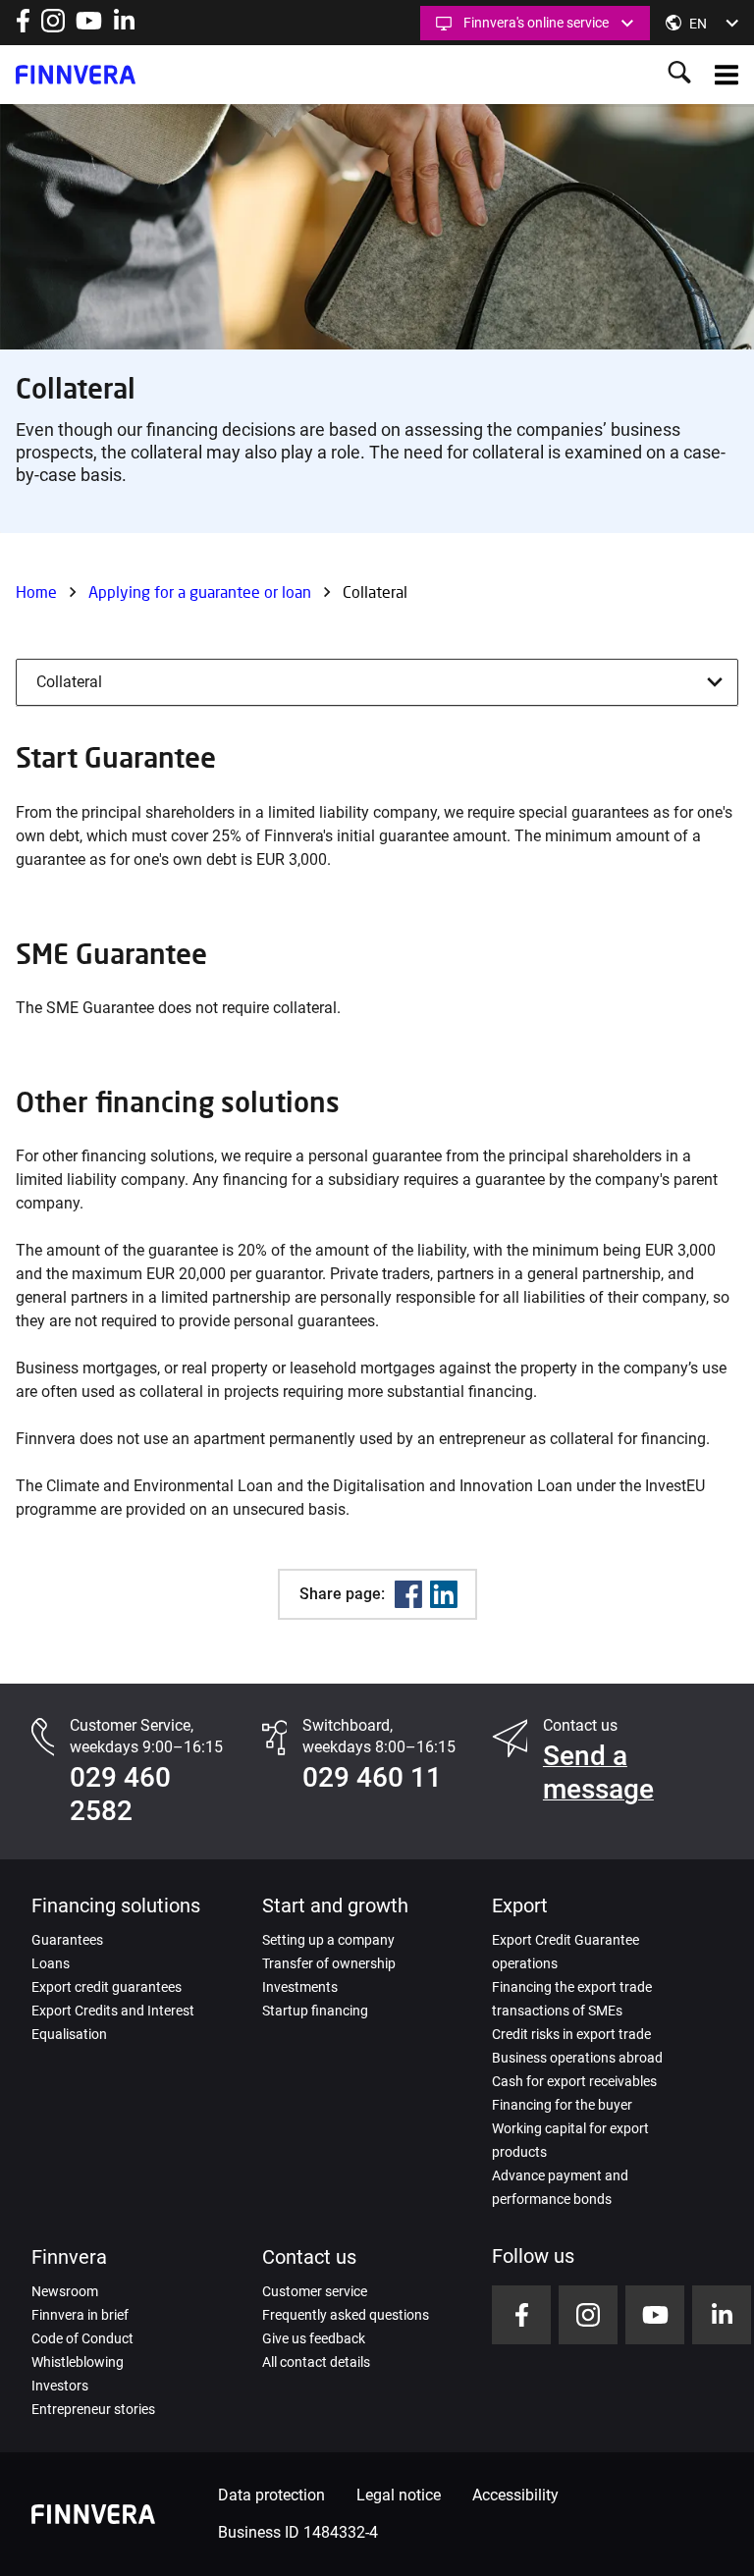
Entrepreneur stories (93, 2409)
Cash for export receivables (574, 2081)
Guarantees (67, 1940)
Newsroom (65, 2291)
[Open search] (679, 74)
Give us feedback (314, 2338)
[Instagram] (53, 27)
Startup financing (315, 2011)
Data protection (271, 2495)
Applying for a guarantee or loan (200, 591)
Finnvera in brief (80, 2315)
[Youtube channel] (89, 27)
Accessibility (515, 2495)
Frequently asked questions (346, 2315)
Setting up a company (328, 1940)
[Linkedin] (444, 1594)
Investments (300, 1987)
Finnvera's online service (536, 23)
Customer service (315, 2291)
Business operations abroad (577, 2058)
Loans (51, 1963)
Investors (60, 2386)
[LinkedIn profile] (124, 27)
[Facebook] (408, 1594)
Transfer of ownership (329, 1963)
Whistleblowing (78, 2362)
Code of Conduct (82, 2338)
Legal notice (399, 2495)
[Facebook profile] (23, 27)
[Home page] (76, 75)
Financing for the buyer (562, 2105)
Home (36, 591)
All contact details (316, 2362)
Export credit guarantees (107, 1987)
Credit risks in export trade (571, 2034)
